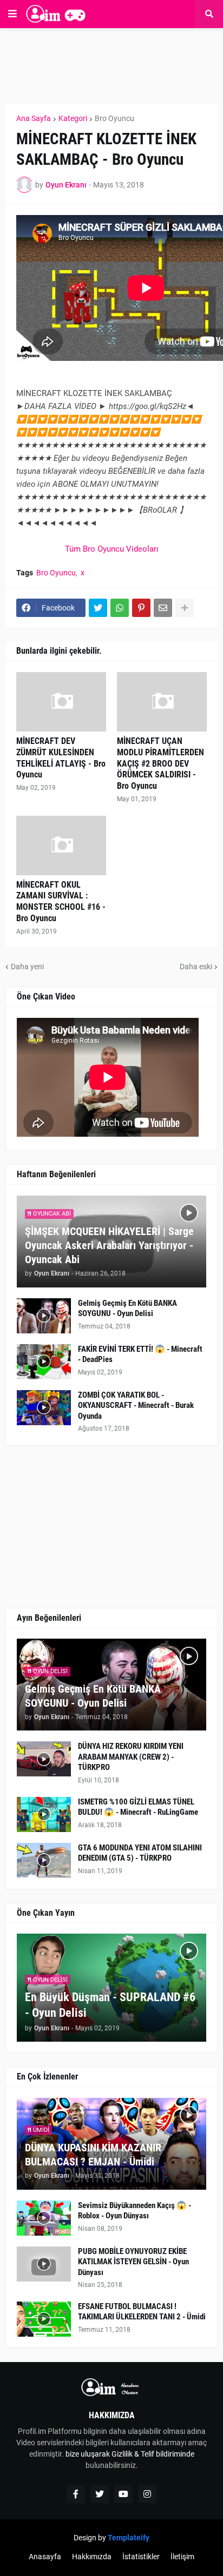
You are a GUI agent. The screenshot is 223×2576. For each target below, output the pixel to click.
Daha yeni (27, 967)
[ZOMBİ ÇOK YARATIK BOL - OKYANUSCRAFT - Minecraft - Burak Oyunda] (44, 1408)
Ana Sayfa (34, 118)
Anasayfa (45, 2557)
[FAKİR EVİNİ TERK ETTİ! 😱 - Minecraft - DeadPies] (44, 1362)
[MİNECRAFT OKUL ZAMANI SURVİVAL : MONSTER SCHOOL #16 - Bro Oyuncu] (61, 846)
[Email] (163, 608)
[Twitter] (98, 608)
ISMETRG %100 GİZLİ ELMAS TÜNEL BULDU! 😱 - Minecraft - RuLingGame (138, 1807)
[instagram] (147, 2494)
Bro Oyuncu (114, 118)
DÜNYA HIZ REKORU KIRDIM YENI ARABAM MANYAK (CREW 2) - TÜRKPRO (131, 1757)
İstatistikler (141, 2557)
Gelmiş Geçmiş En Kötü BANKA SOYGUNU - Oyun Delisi (127, 1309)
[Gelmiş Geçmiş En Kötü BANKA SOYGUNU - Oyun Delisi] (44, 1316)
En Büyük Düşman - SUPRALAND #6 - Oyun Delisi (110, 2005)
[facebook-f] (76, 2494)
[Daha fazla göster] (185, 608)
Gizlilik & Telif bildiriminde (153, 2454)
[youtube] (123, 2494)
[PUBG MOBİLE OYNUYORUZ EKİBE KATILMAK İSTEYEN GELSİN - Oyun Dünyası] (44, 2264)
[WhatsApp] (120, 608)
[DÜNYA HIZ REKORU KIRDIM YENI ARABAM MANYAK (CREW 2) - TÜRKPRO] (44, 1759)
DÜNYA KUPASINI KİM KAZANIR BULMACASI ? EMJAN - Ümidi (93, 2155)
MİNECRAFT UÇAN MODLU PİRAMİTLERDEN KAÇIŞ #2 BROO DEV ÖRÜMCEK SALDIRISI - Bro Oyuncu (160, 763)
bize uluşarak (88, 2454)
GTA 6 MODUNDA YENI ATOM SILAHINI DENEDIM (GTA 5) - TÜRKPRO (140, 1853)
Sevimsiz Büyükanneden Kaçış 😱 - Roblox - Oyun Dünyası (135, 2211)
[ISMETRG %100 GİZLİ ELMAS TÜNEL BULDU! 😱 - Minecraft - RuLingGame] (44, 1814)
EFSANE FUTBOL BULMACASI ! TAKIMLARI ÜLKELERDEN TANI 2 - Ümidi (142, 2312)
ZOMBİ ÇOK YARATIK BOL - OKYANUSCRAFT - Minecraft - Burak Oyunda (136, 1406)
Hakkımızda (92, 2557)
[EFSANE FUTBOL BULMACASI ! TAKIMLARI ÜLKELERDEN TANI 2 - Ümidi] (44, 2319)
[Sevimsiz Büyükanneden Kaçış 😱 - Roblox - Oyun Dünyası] (44, 2218)
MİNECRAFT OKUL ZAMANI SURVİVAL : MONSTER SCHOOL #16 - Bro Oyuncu (61, 901)
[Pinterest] (141, 608)
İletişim (182, 2557)
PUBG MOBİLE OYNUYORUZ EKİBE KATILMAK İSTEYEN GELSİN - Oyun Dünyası (133, 2262)
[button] (12, 14)
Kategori (73, 118)
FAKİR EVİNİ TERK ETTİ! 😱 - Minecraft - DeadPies (140, 1354)
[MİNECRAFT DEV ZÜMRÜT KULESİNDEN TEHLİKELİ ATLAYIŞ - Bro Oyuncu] (61, 702)
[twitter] (100, 2494)
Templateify (129, 2538)
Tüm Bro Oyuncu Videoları (112, 549)
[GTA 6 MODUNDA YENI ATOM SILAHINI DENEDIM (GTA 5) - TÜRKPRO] (44, 1860)
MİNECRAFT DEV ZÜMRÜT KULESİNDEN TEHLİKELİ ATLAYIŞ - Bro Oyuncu (61, 758)
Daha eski (196, 967)
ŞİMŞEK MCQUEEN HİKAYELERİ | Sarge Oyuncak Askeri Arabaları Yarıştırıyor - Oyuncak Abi (109, 1245)
